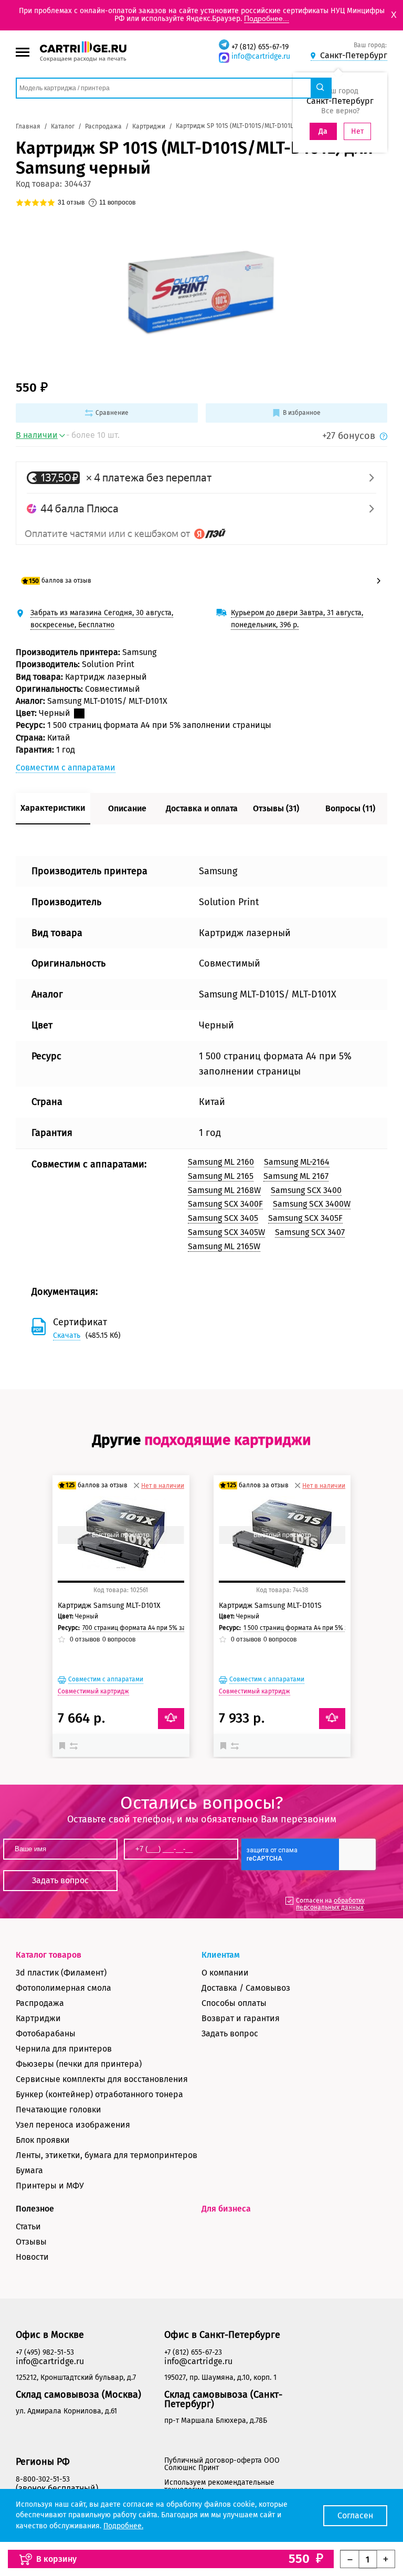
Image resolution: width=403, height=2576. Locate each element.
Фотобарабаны (46, 2033)
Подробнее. (123, 2526)
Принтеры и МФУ (50, 2186)
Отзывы (31, 2242)
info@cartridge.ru (261, 56)
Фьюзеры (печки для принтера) (79, 2064)
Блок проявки (43, 2140)
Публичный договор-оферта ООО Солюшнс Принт (222, 2464)
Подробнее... (267, 18)
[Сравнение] (75, 1745)
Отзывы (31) (276, 808)
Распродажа (40, 2003)
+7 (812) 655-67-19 (260, 47)
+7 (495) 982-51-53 (45, 2352)
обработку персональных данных (330, 1904)
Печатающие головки (59, 2110)
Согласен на (330, 1904)
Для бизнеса (226, 2209)
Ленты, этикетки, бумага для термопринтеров (107, 2155)
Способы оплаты (234, 2003)
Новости (32, 2257)
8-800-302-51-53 (43, 2479)
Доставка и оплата (202, 808)
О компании (225, 1973)
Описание (127, 808)
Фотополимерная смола (63, 1988)
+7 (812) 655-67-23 (193, 2352)
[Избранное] (65, 1745)
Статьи (28, 2226)
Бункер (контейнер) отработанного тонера (99, 2094)
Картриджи (38, 2018)
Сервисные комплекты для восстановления (102, 2079)
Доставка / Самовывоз (246, 1988)
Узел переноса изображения (73, 2125)
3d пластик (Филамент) (61, 1973)
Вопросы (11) (350, 808)
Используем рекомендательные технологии (219, 2486)
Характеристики (53, 808)
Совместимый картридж (93, 1691)
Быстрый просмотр (121, 1535)
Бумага (29, 2170)
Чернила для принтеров (64, 2049)
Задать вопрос (230, 2033)
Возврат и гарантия (241, 2018)
